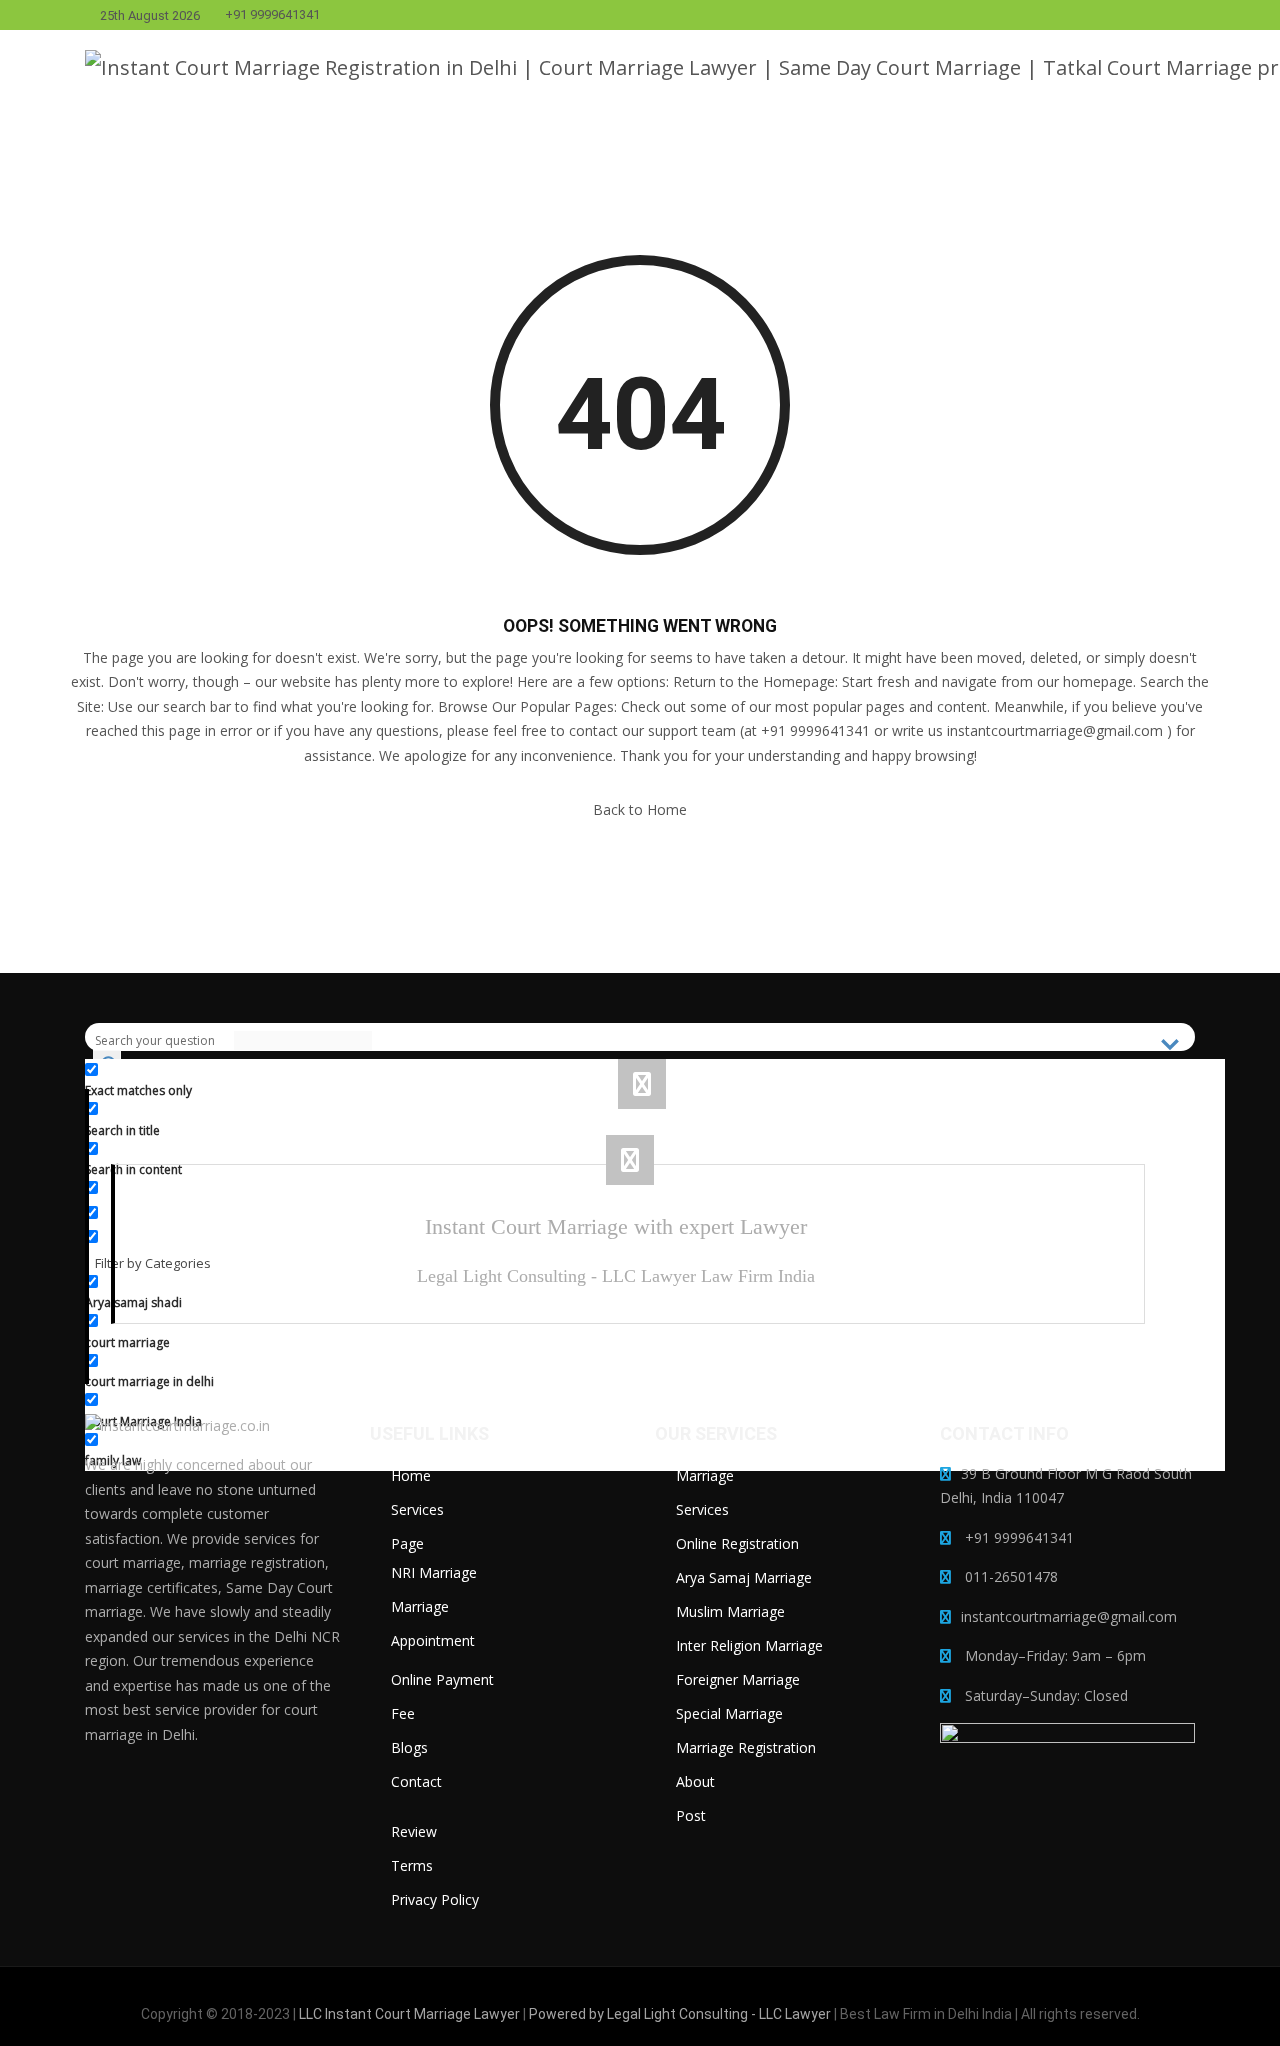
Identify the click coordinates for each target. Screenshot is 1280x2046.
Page (407, 1543)
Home (411, 1475)
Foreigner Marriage (738, 1679)
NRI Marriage (434, 1572)
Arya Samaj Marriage (744, 1577)
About (695, 1781)
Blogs (409, 1747)
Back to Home (640, 809)
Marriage (420, 1606)
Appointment (433, 1640)
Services (417, 1509)
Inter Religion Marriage (749, 1645)
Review (414, 1831)
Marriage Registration (746, 1747)
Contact (416, 1781)
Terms (412, 1865)
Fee (403, 1713)
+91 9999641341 (272, 15)
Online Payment (442, 1679)
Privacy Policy (435, 1899)
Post (691, 1815)
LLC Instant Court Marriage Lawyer (409, 2014)
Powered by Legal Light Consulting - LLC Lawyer (681, 2014)
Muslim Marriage (730, 1611)
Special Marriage (729, 1713)
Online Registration (737, 1543)
